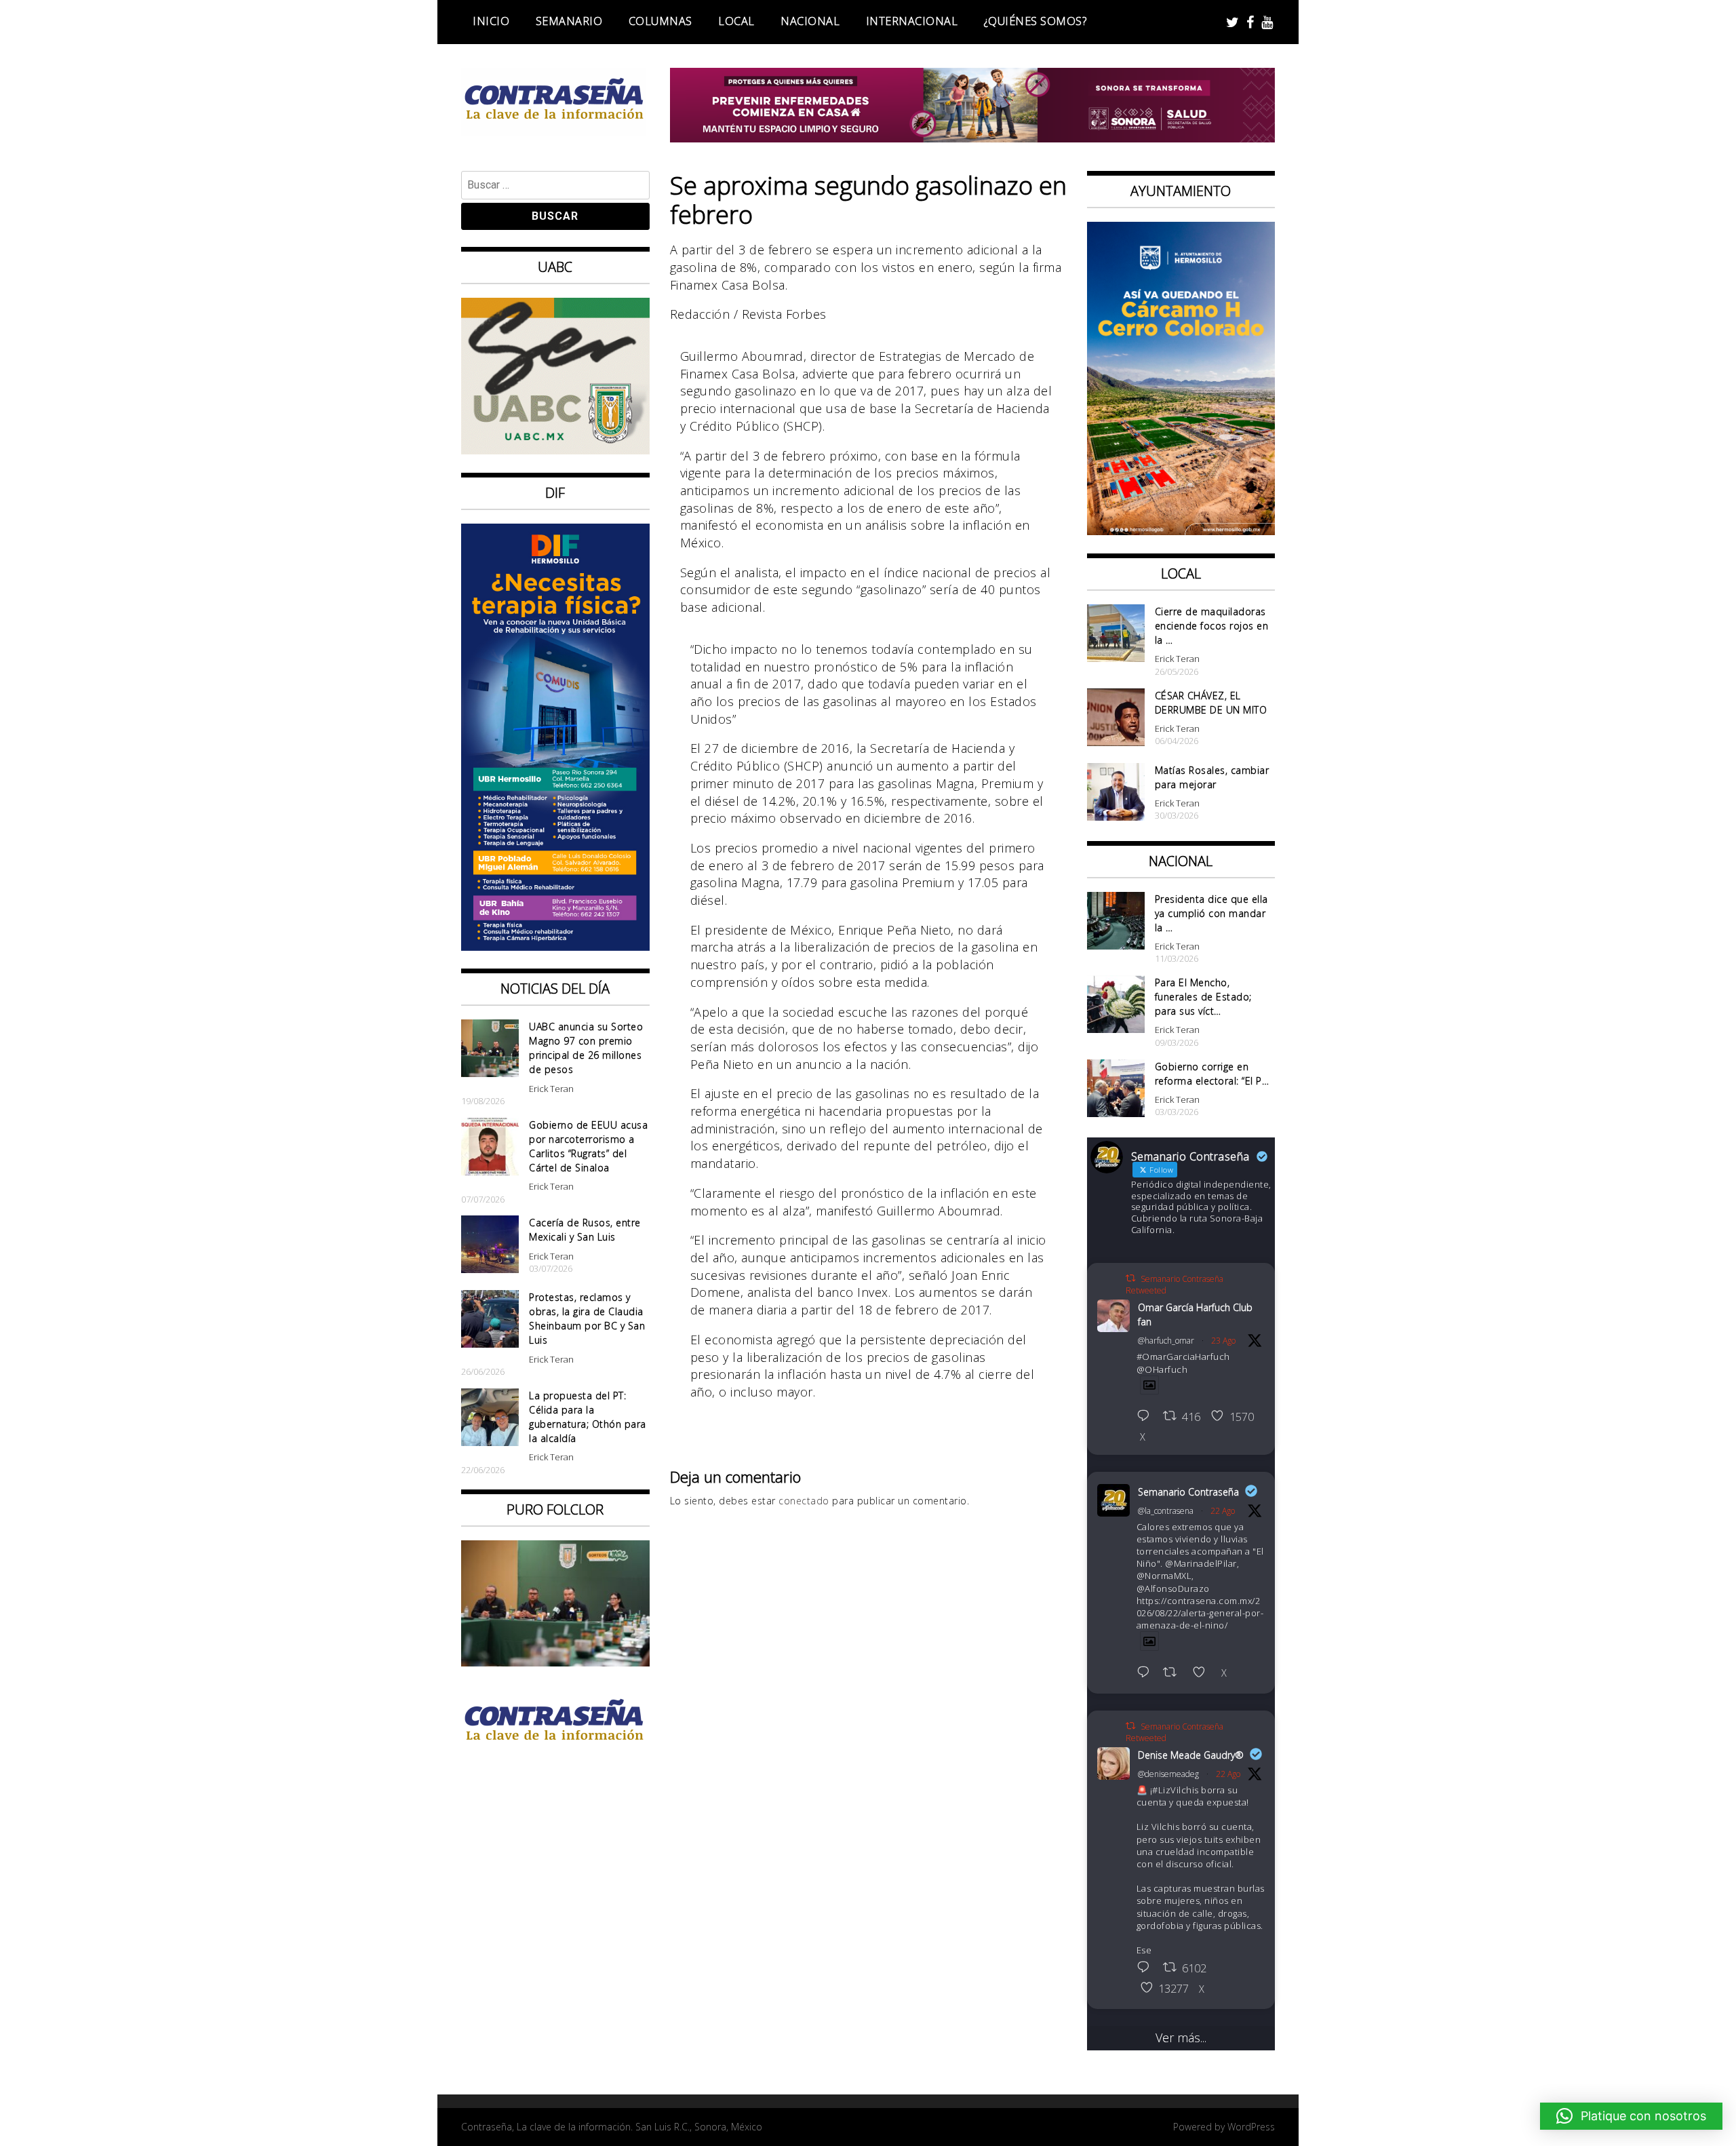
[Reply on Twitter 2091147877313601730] (1147, 1968)
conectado (804, 1501)
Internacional (912, 21)
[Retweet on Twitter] (1130, 1278)
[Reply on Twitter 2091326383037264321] (1147, 1417)
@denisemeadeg (1168, 1774)
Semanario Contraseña (1188, 1492)
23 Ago (1223, 1341)
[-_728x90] (973, 138)
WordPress (1251, 2127)
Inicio (491, 21)
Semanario (569, 21)
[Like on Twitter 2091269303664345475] (1203, 1673)
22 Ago (1223, 1511)
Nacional (810, 21)
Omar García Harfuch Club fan (1195, 1314)
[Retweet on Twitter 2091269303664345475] (1174, 1673)
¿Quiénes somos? (1035, 21)
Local (736, 21)
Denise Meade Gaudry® (1191, 1755)
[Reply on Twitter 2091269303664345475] (1147, 1673)
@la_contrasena (1166, 1511)
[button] (1631, 2116)
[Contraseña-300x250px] (555, 450)
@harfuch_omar (1166, 1341)
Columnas (660, 21)
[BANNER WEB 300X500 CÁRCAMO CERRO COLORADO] (1181, 530)
